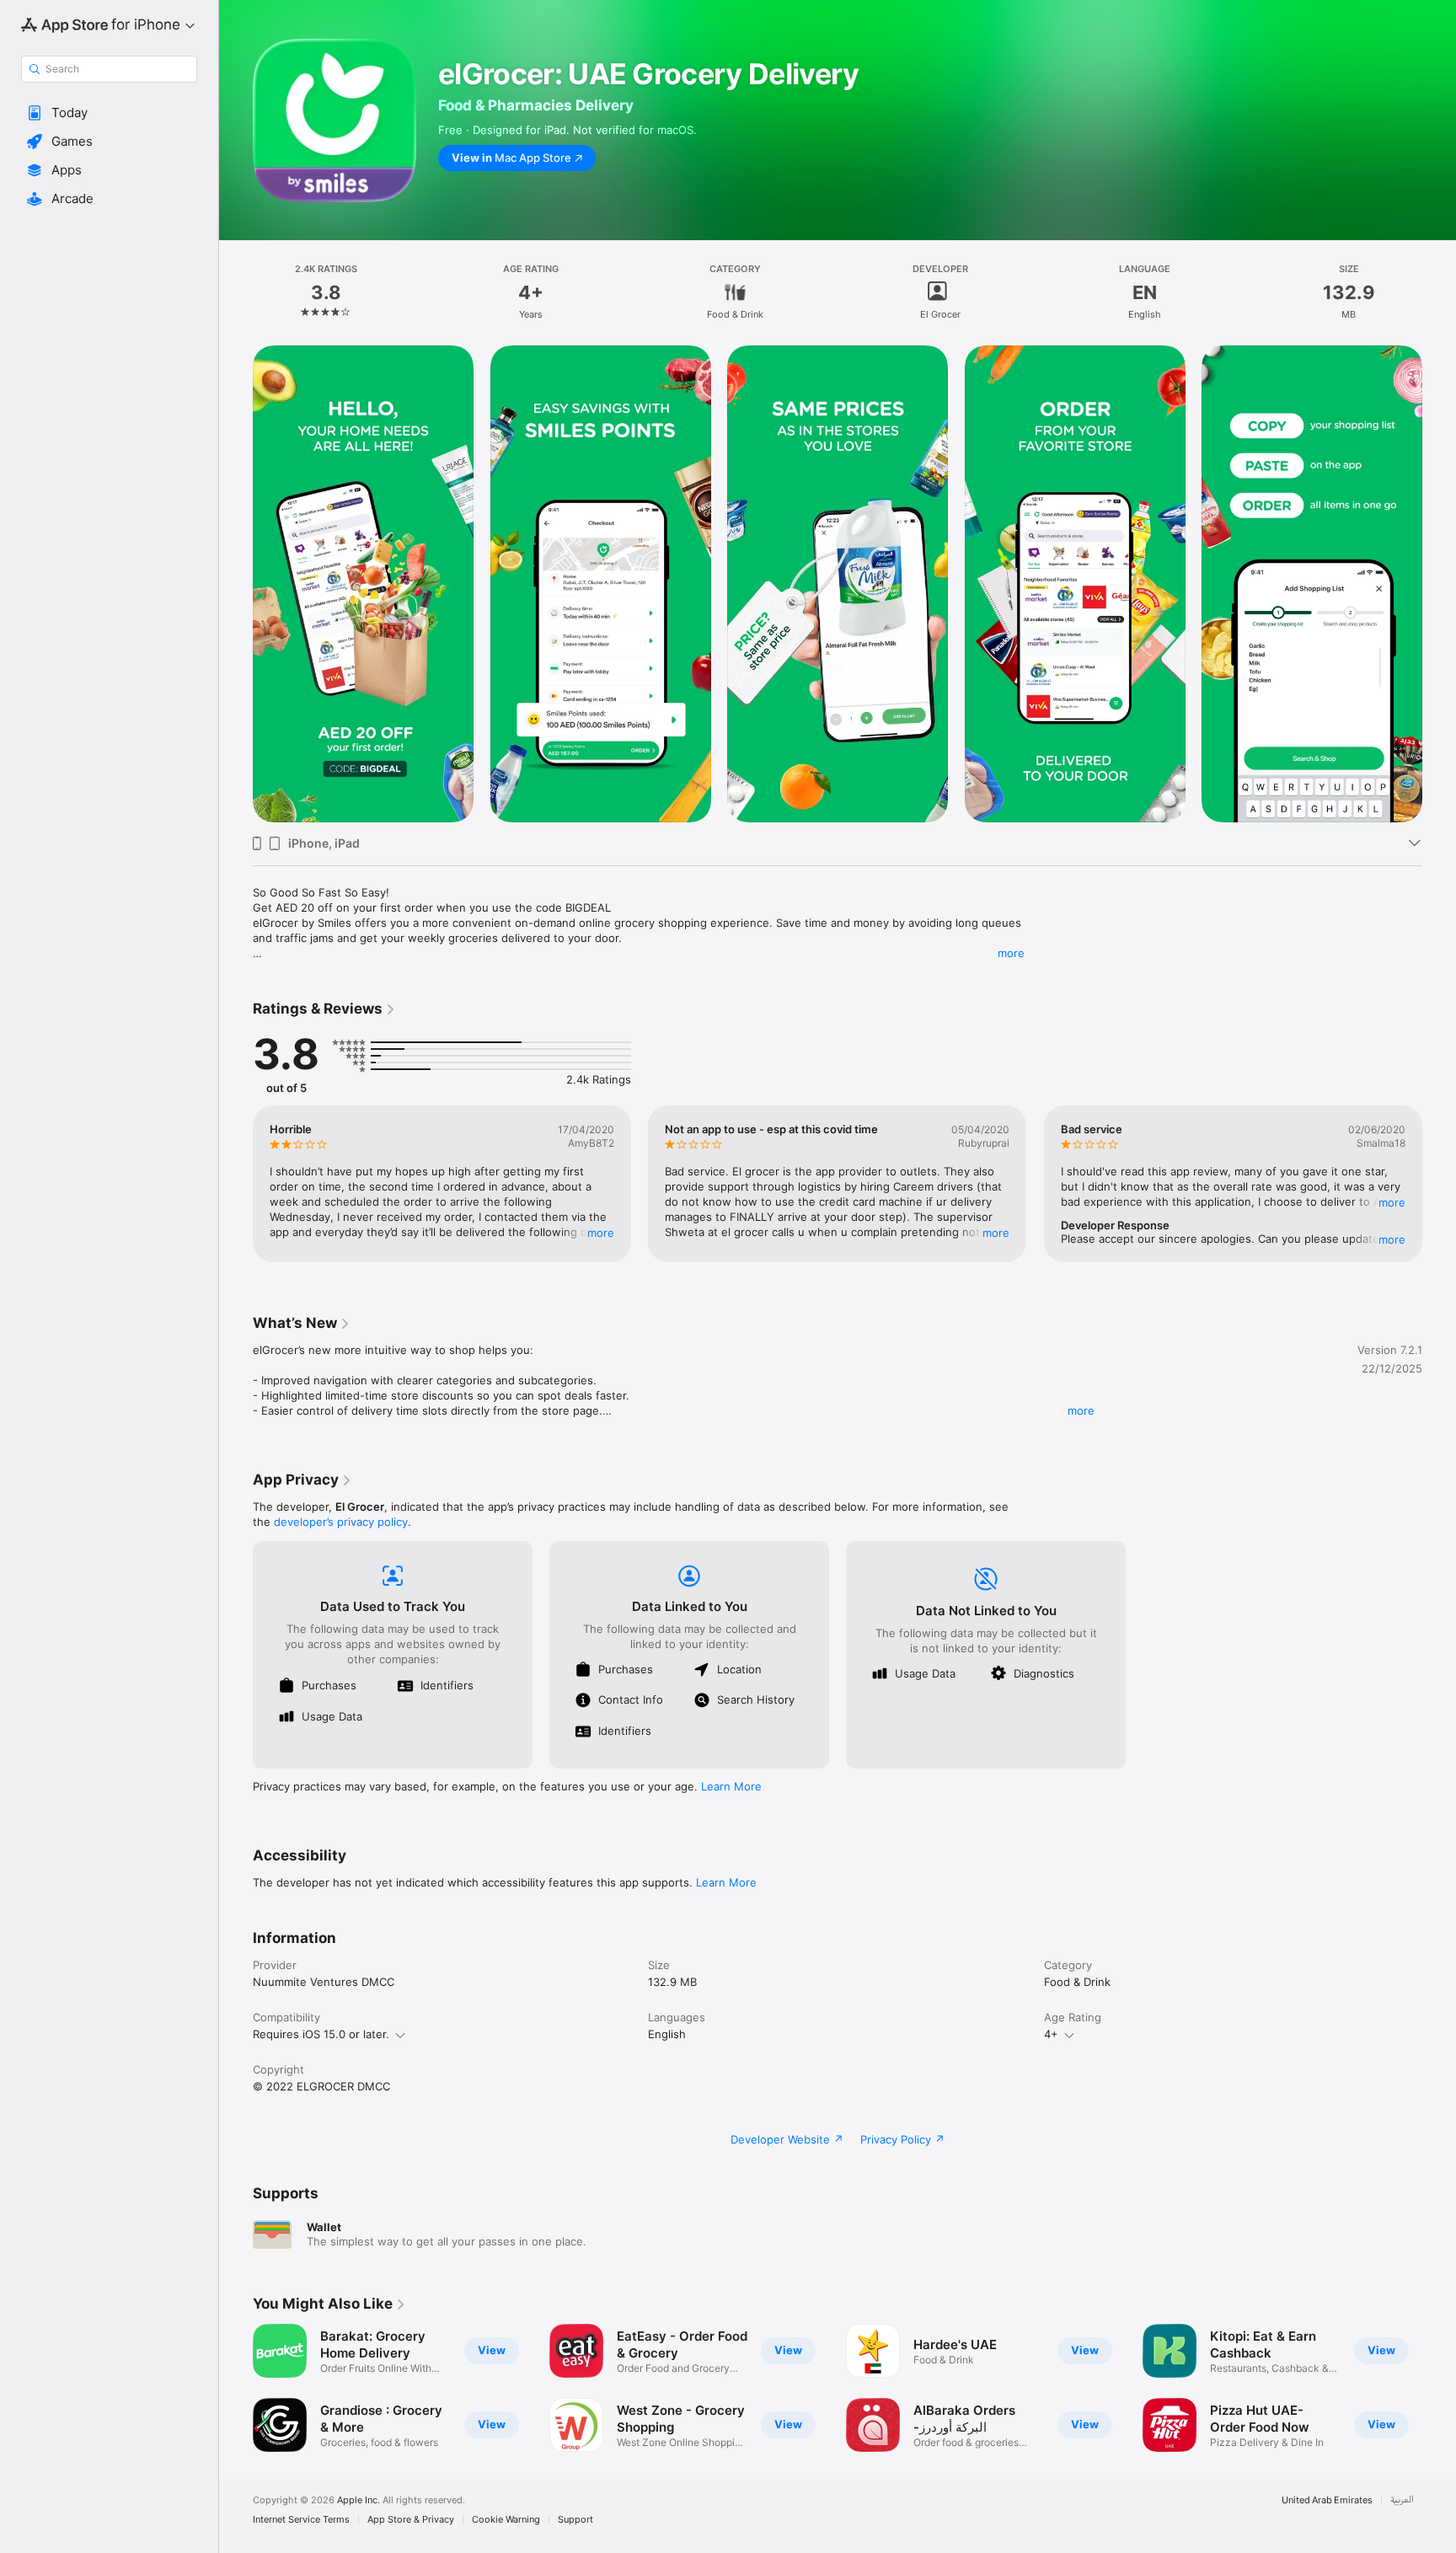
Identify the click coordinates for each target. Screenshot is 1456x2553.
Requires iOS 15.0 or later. (321, 2034)
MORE (601, 1233)
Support (575, 2520)
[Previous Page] (236, 1184)
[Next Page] (1439, 1184)
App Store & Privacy (411, 2520)
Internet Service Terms (301, 2520)
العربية (1402, 2500)
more (1011, 953)
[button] (109, 113)
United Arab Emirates (1327, 2500)
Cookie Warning (506, 2520)
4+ (1051, 2034)
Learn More (731, 1786)
